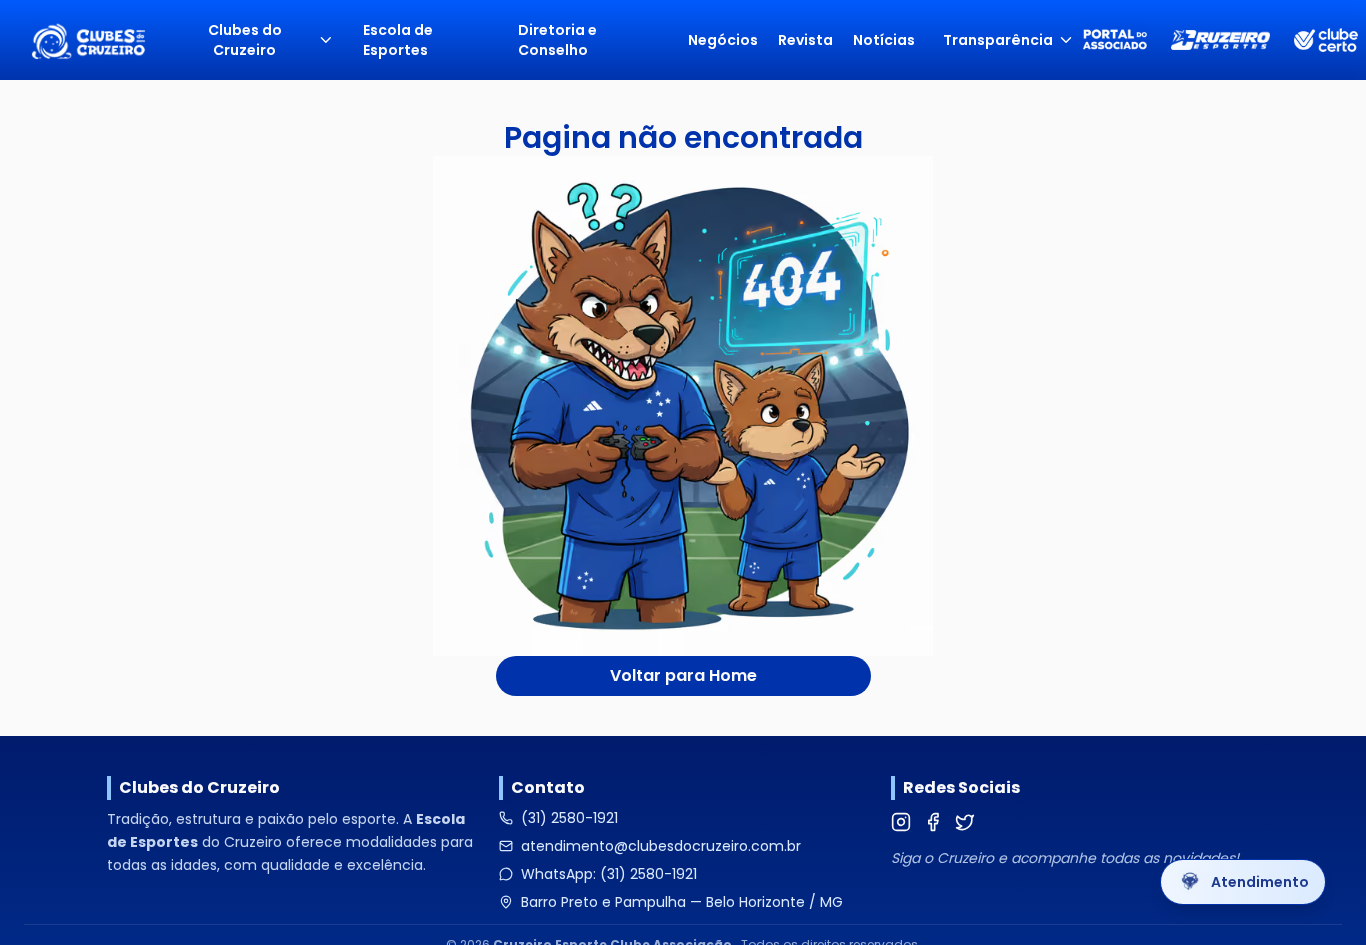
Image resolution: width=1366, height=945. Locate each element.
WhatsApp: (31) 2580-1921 (609, 874)
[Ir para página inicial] (88, 40)
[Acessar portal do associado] (1115, 40)
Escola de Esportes (398, 40)
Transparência (998, 40)
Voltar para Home (683, 675)
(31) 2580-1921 (569, 818)
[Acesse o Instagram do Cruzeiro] (901, 822)
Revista (805, 40)
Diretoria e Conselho (557, 40)
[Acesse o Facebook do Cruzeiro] (933, 822)
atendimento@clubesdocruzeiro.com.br (661, 846)
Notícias (884, 40)
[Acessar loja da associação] (1220, 39)
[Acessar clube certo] (1326, 40)
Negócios (723, 40)
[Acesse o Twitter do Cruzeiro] (965, 822)
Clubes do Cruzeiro (245, 40)
